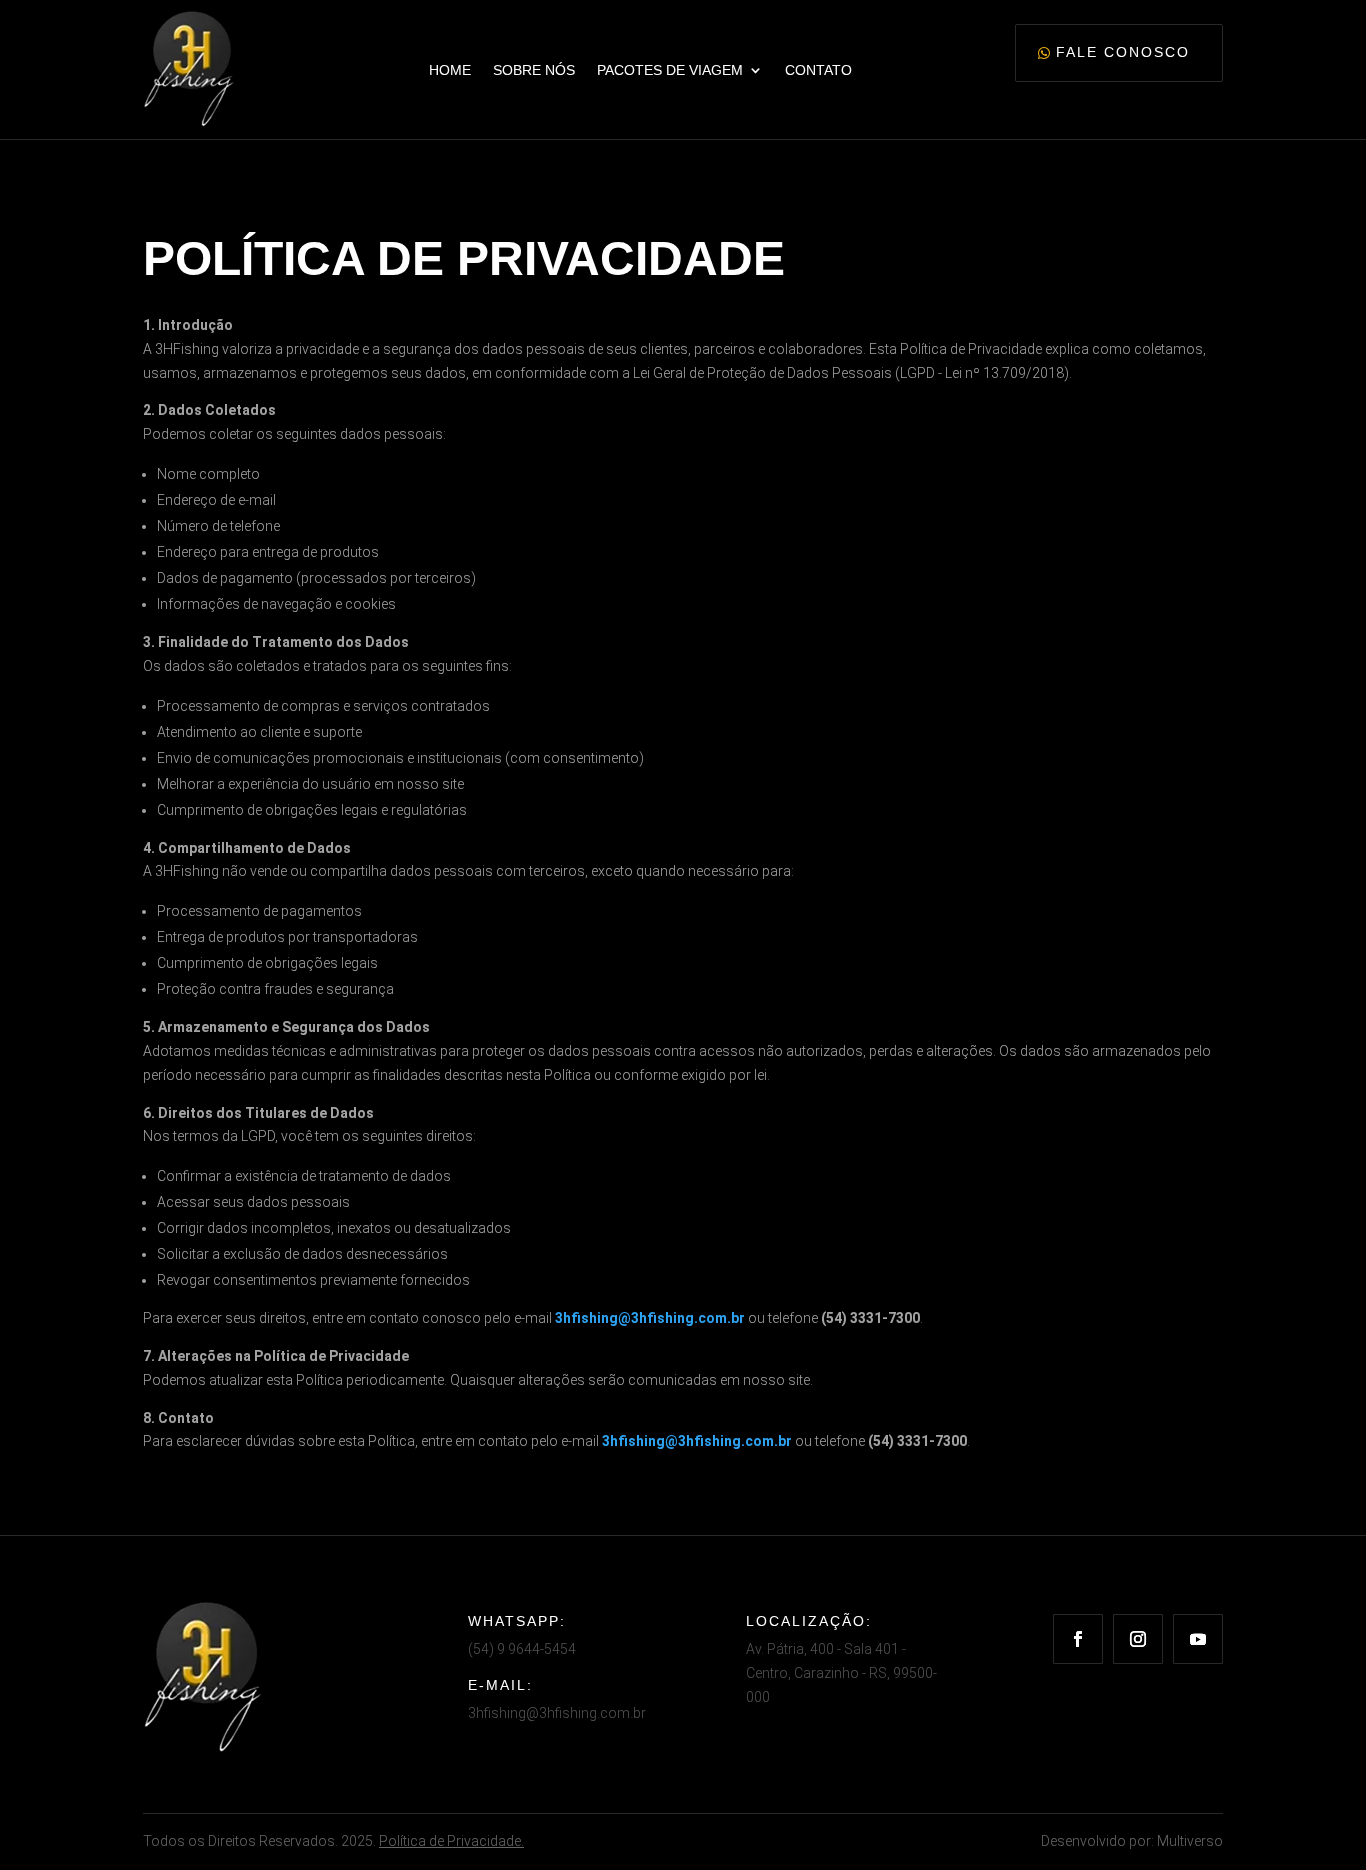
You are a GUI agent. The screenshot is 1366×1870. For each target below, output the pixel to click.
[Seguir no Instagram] (1138, 1639)
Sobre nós (534, 70)
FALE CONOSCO (1123, 52)
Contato (818, 70)
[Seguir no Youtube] (1198, 1639)
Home (450, 70)
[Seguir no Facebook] (1078, 1639)
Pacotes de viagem (670, 70)
